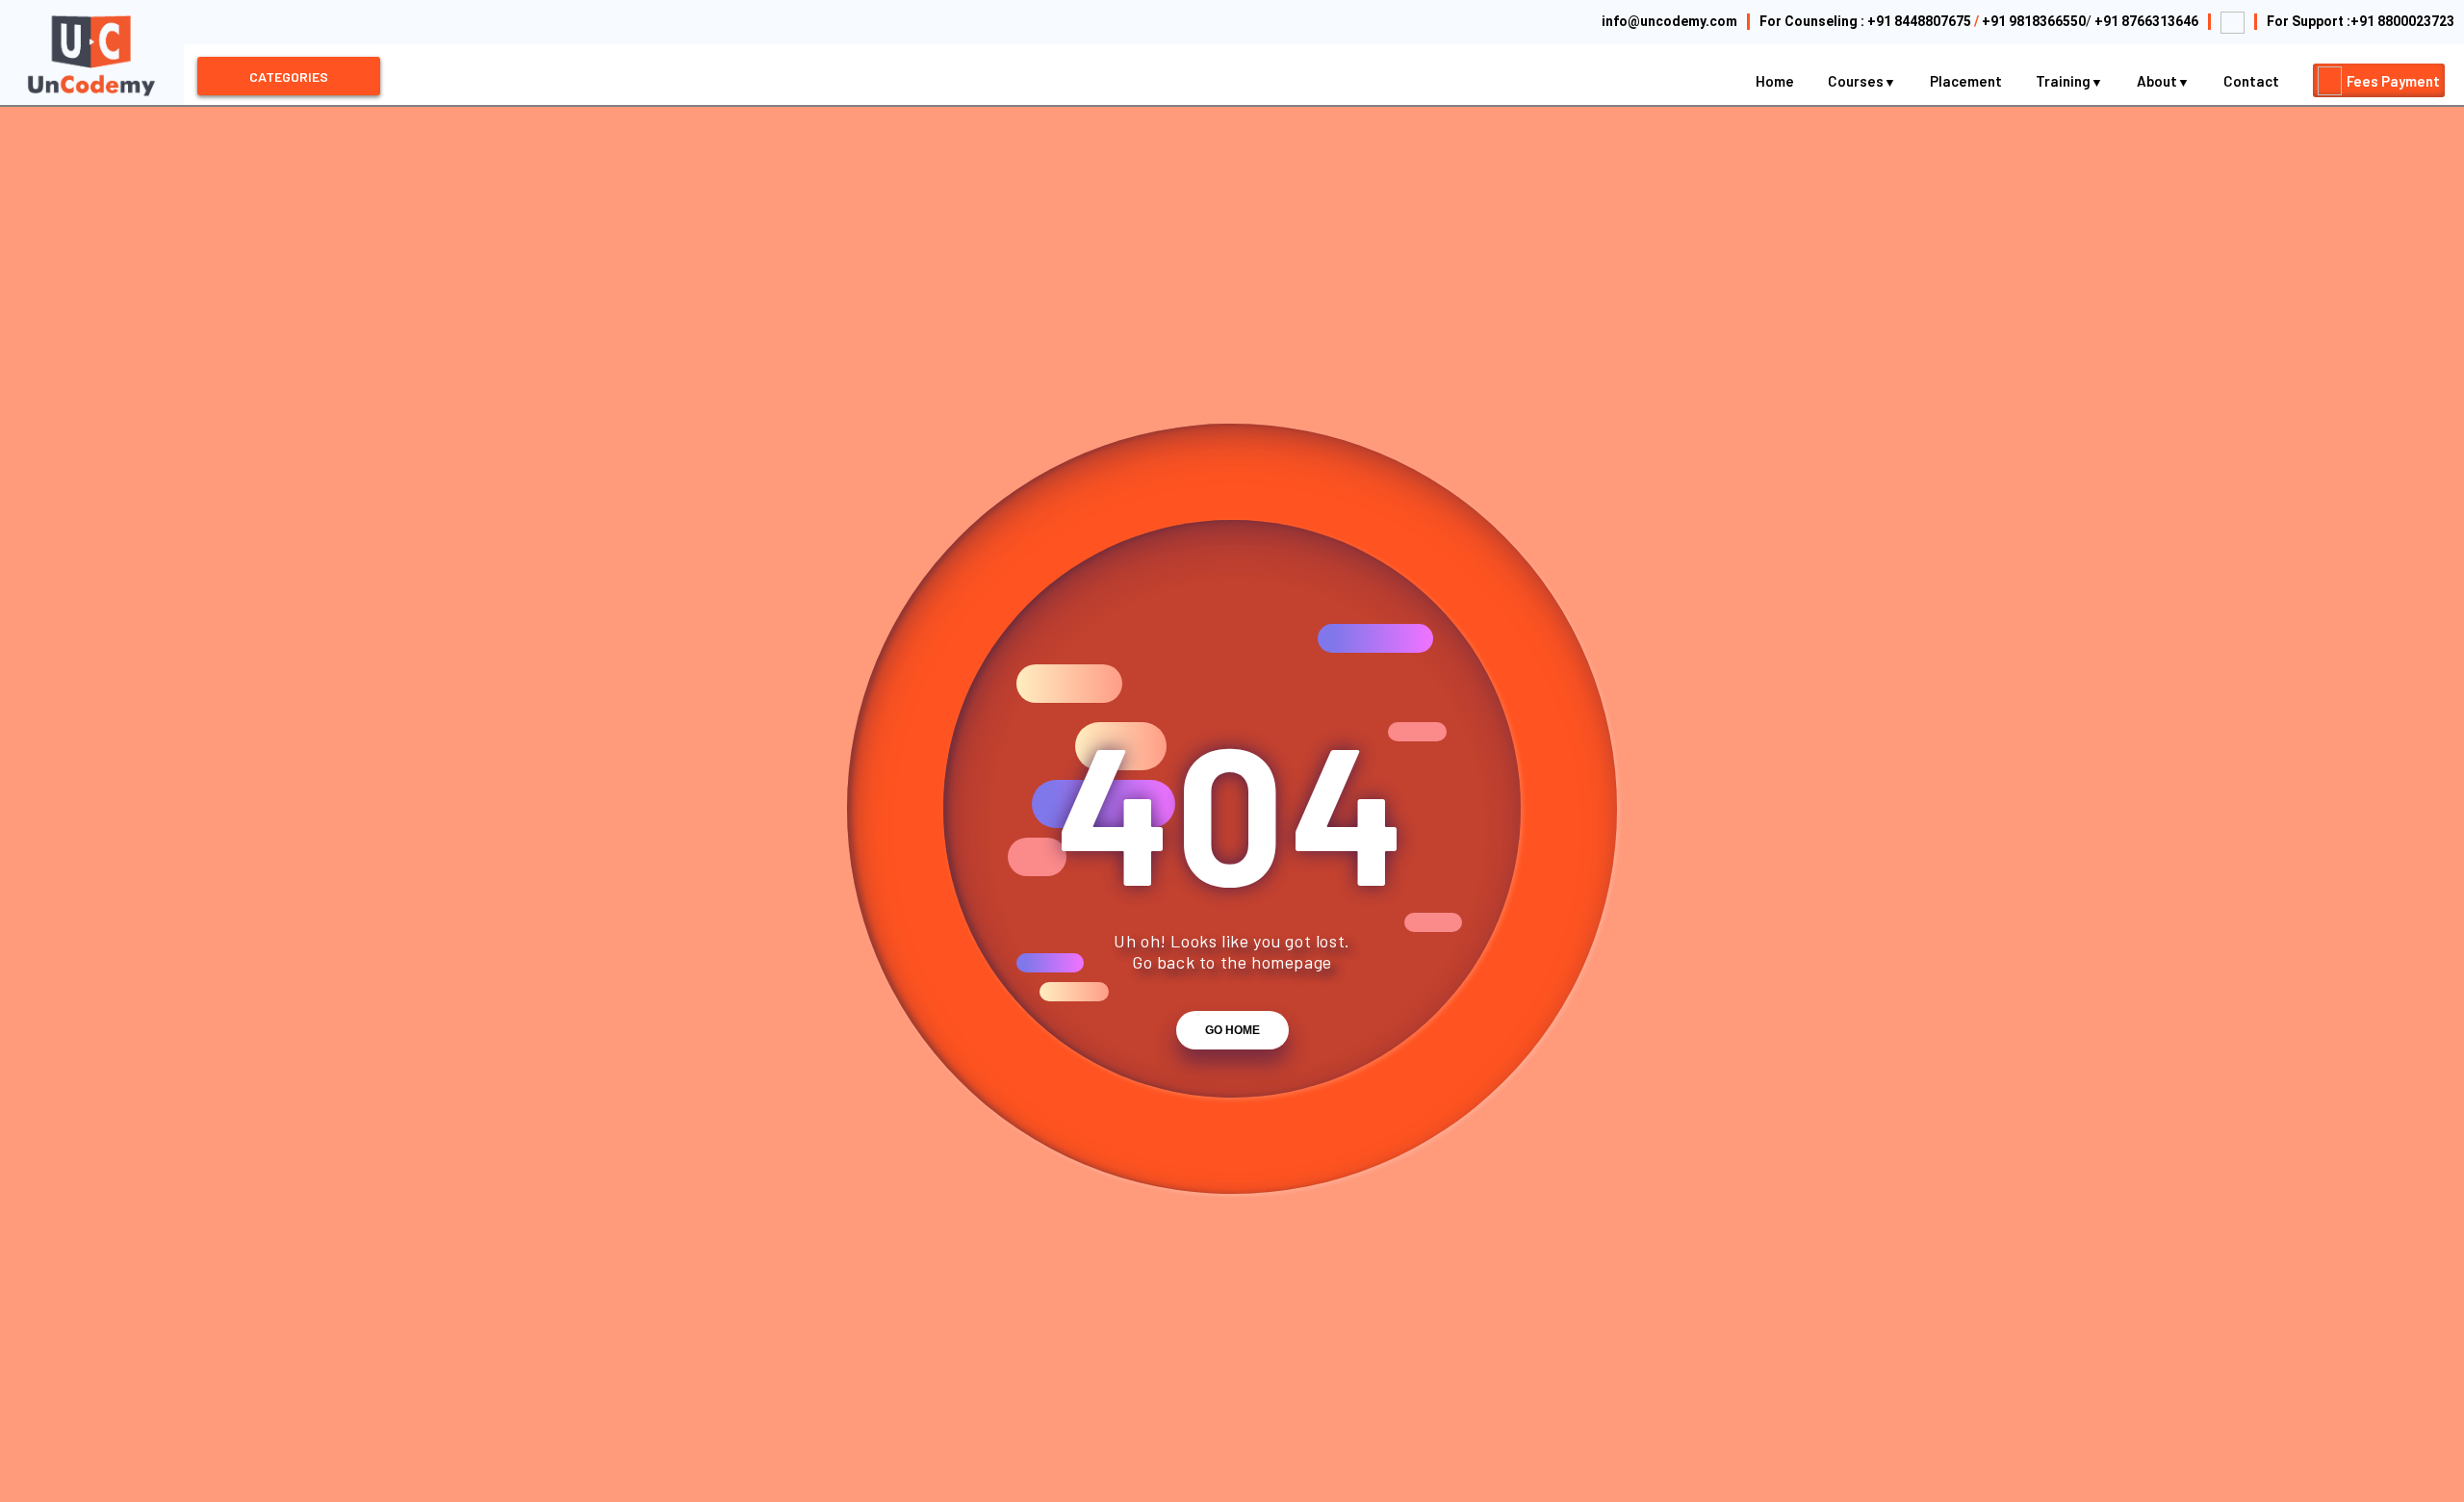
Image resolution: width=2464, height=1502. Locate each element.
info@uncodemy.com (1669, 21)
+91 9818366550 (2034, 21)
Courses (1857, 81)
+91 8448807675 (1919, 21)
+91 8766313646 (2146, 21)
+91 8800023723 (2402, 21)
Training (2065, 81)
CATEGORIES (289, 77)
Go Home (1232, 1030)
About (2158, 81)
